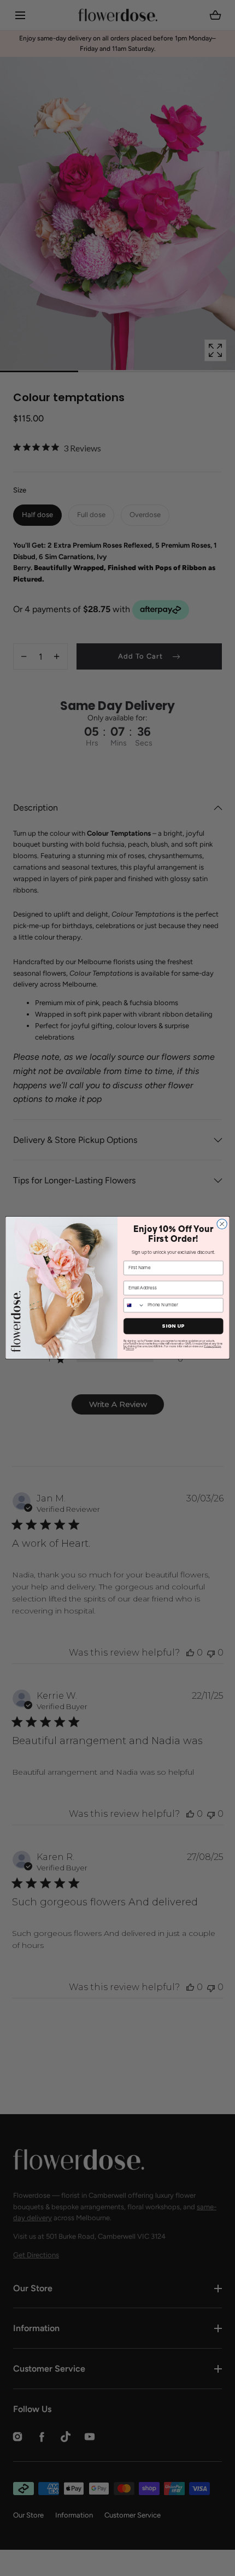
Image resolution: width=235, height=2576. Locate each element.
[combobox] (134, 1305)
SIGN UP (173, 1326)
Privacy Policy (212, 1346)
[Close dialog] (222, 1224)
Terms (130, 1349)
